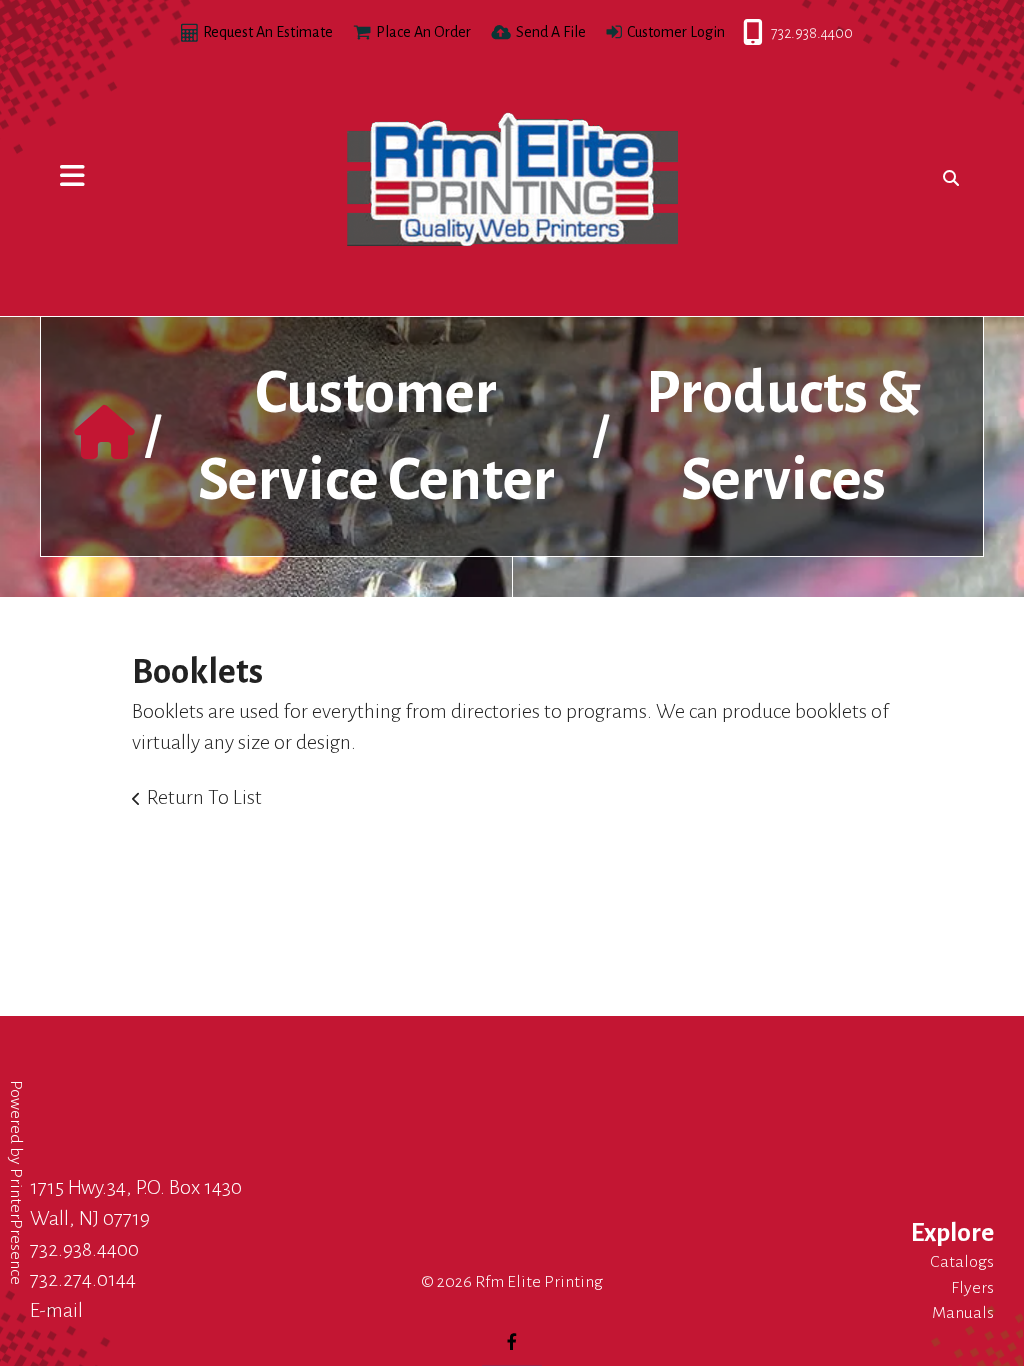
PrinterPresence (16, 1226)
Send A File (551, 32)
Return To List (204, 797)
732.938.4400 (744, 33)
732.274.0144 (83, 1279)
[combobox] (946, 178)
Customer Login (676, 32)
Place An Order (423, 32)
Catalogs (962, 1262)
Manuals (963, 1313)
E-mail (56, 1310)
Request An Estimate (268, 32)
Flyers (972, 1288)
